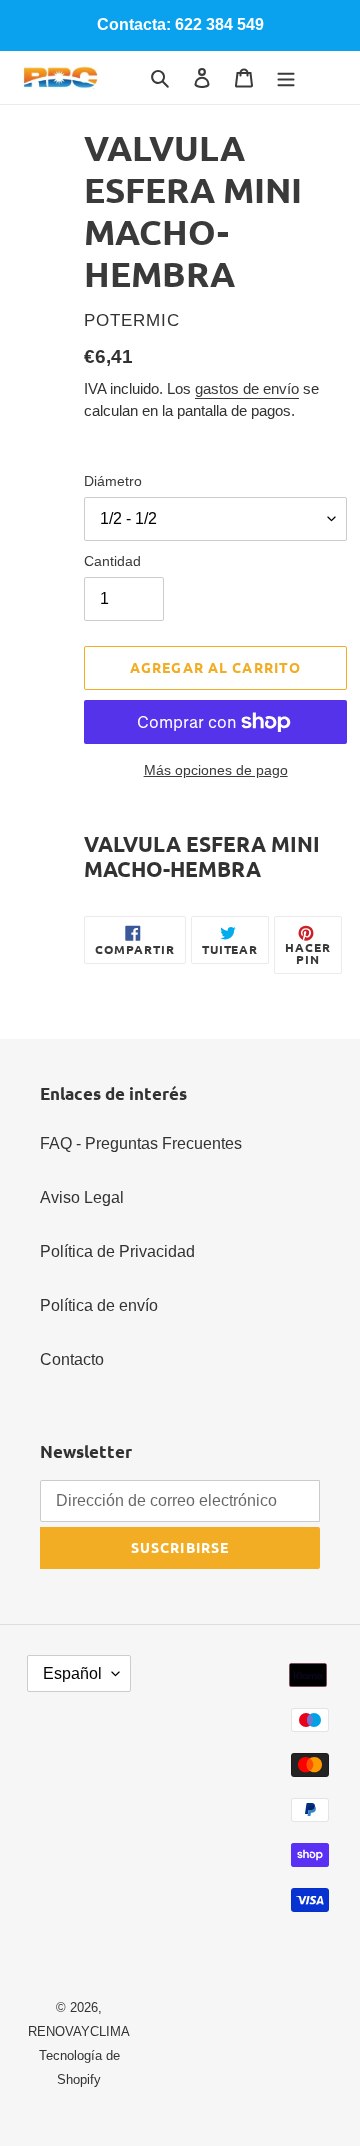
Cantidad (112, 561)
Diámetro (113, 481)
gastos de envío (247, 388)
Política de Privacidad (117, 1251)
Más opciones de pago (216, 770)
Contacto (72, 1359)
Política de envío (99, 1305)
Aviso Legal (82, 1197)
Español (72, 1673)
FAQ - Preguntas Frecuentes (141, 1143)
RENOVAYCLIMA (79, 2031)
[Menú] (286, 77)
